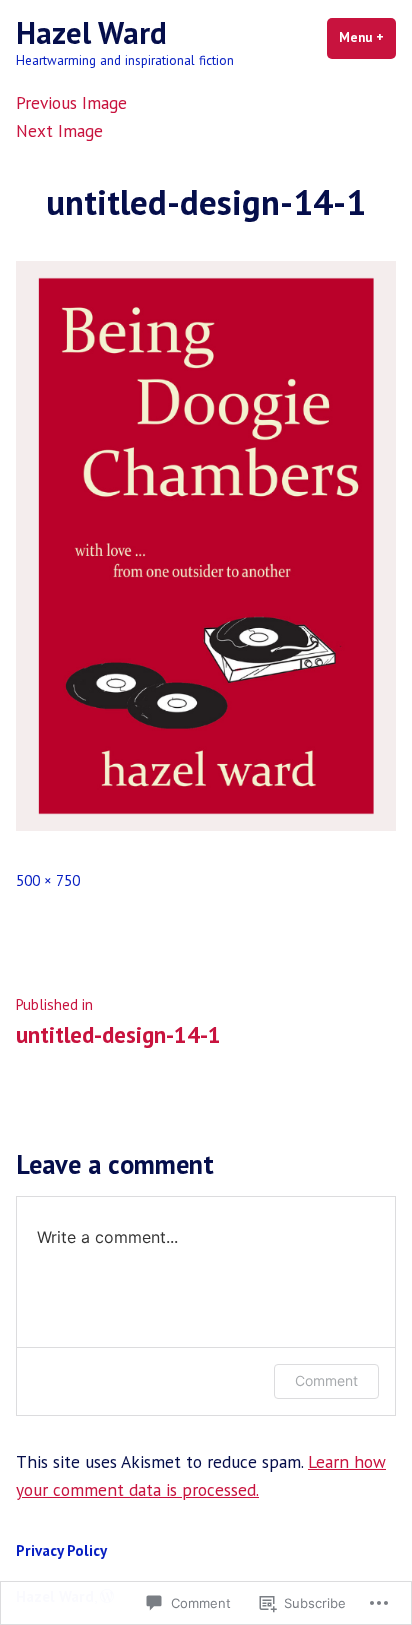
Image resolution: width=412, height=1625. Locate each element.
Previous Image (71, 102)
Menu (367, 37)
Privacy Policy (61, 1550)
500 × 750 (48, 880)
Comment (326, 1380)
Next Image (59, 130)
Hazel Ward (91, 32)
